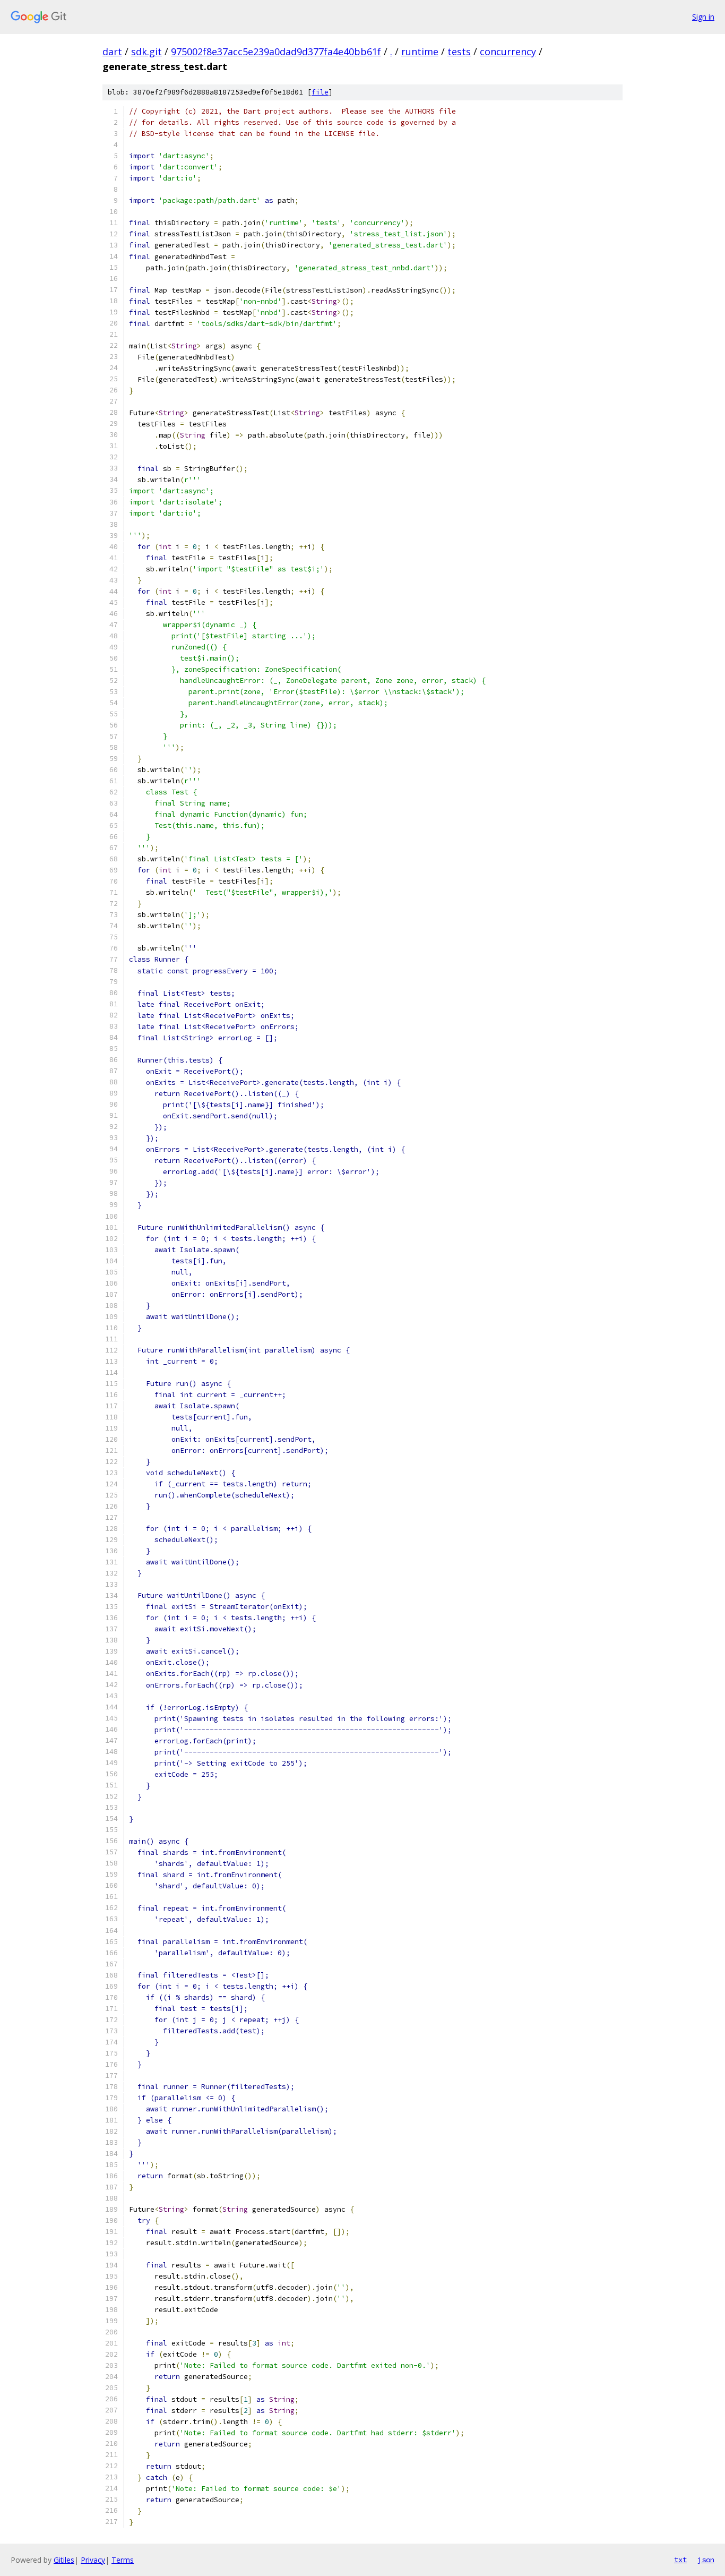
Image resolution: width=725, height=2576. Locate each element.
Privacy (93, 2560)
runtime (420, 52)
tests (459, 52)
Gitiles (64, 2560)
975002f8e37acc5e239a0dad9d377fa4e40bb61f (276, 52)
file (320, 92)
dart (112, 52)
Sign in (703, 17)
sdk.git (146, 52)
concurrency (508, 52)
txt (680, 2560)
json (706, 2560)
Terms (123, 2560)
